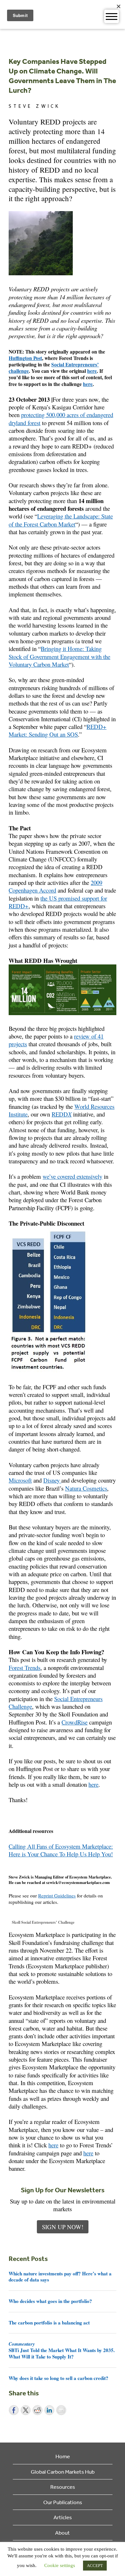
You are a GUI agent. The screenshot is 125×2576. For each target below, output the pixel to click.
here (92, 371)
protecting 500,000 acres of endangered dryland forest (61, 419)
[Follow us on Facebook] (13, 1862)
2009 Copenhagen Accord (55, 886)
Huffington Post (25, 358)
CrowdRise (75, 1722)
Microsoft (20, 1480)
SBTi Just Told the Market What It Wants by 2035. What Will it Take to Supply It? (62, 2350)
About (63, 2533)
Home (63, 2456)
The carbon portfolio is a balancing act (49, 2323)
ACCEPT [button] (95, 2566)
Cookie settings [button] (60, 2565)
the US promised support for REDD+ (58, 902)
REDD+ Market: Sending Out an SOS (58, 730)
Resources (63, 2487)
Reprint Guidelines (57, 1896)
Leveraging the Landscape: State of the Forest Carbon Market (61, 520)
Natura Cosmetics (86, 1488)
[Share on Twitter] (26, 2410)
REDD (62, 1114)
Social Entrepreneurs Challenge (56, 1703)
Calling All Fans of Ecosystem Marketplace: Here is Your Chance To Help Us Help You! (61, 1850)
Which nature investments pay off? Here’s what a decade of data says (60, 2277)
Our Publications (63, 2502)
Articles (63, 2517)
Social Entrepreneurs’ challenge (54, 368)
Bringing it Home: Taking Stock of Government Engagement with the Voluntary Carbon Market (59, 656)
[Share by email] (61, 2410)
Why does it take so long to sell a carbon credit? (58, 2378)
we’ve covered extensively (72, 1176)
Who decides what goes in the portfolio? (50, 2301)
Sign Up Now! (63, 2227)
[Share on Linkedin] (49, 2410)
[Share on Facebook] (14, 2410)
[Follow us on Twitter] (22, 1862)
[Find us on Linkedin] (31, 1862)
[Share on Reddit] (37, 2410)
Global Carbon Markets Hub (63, 2472)
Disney (52, 1480)
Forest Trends (25, 1668)
